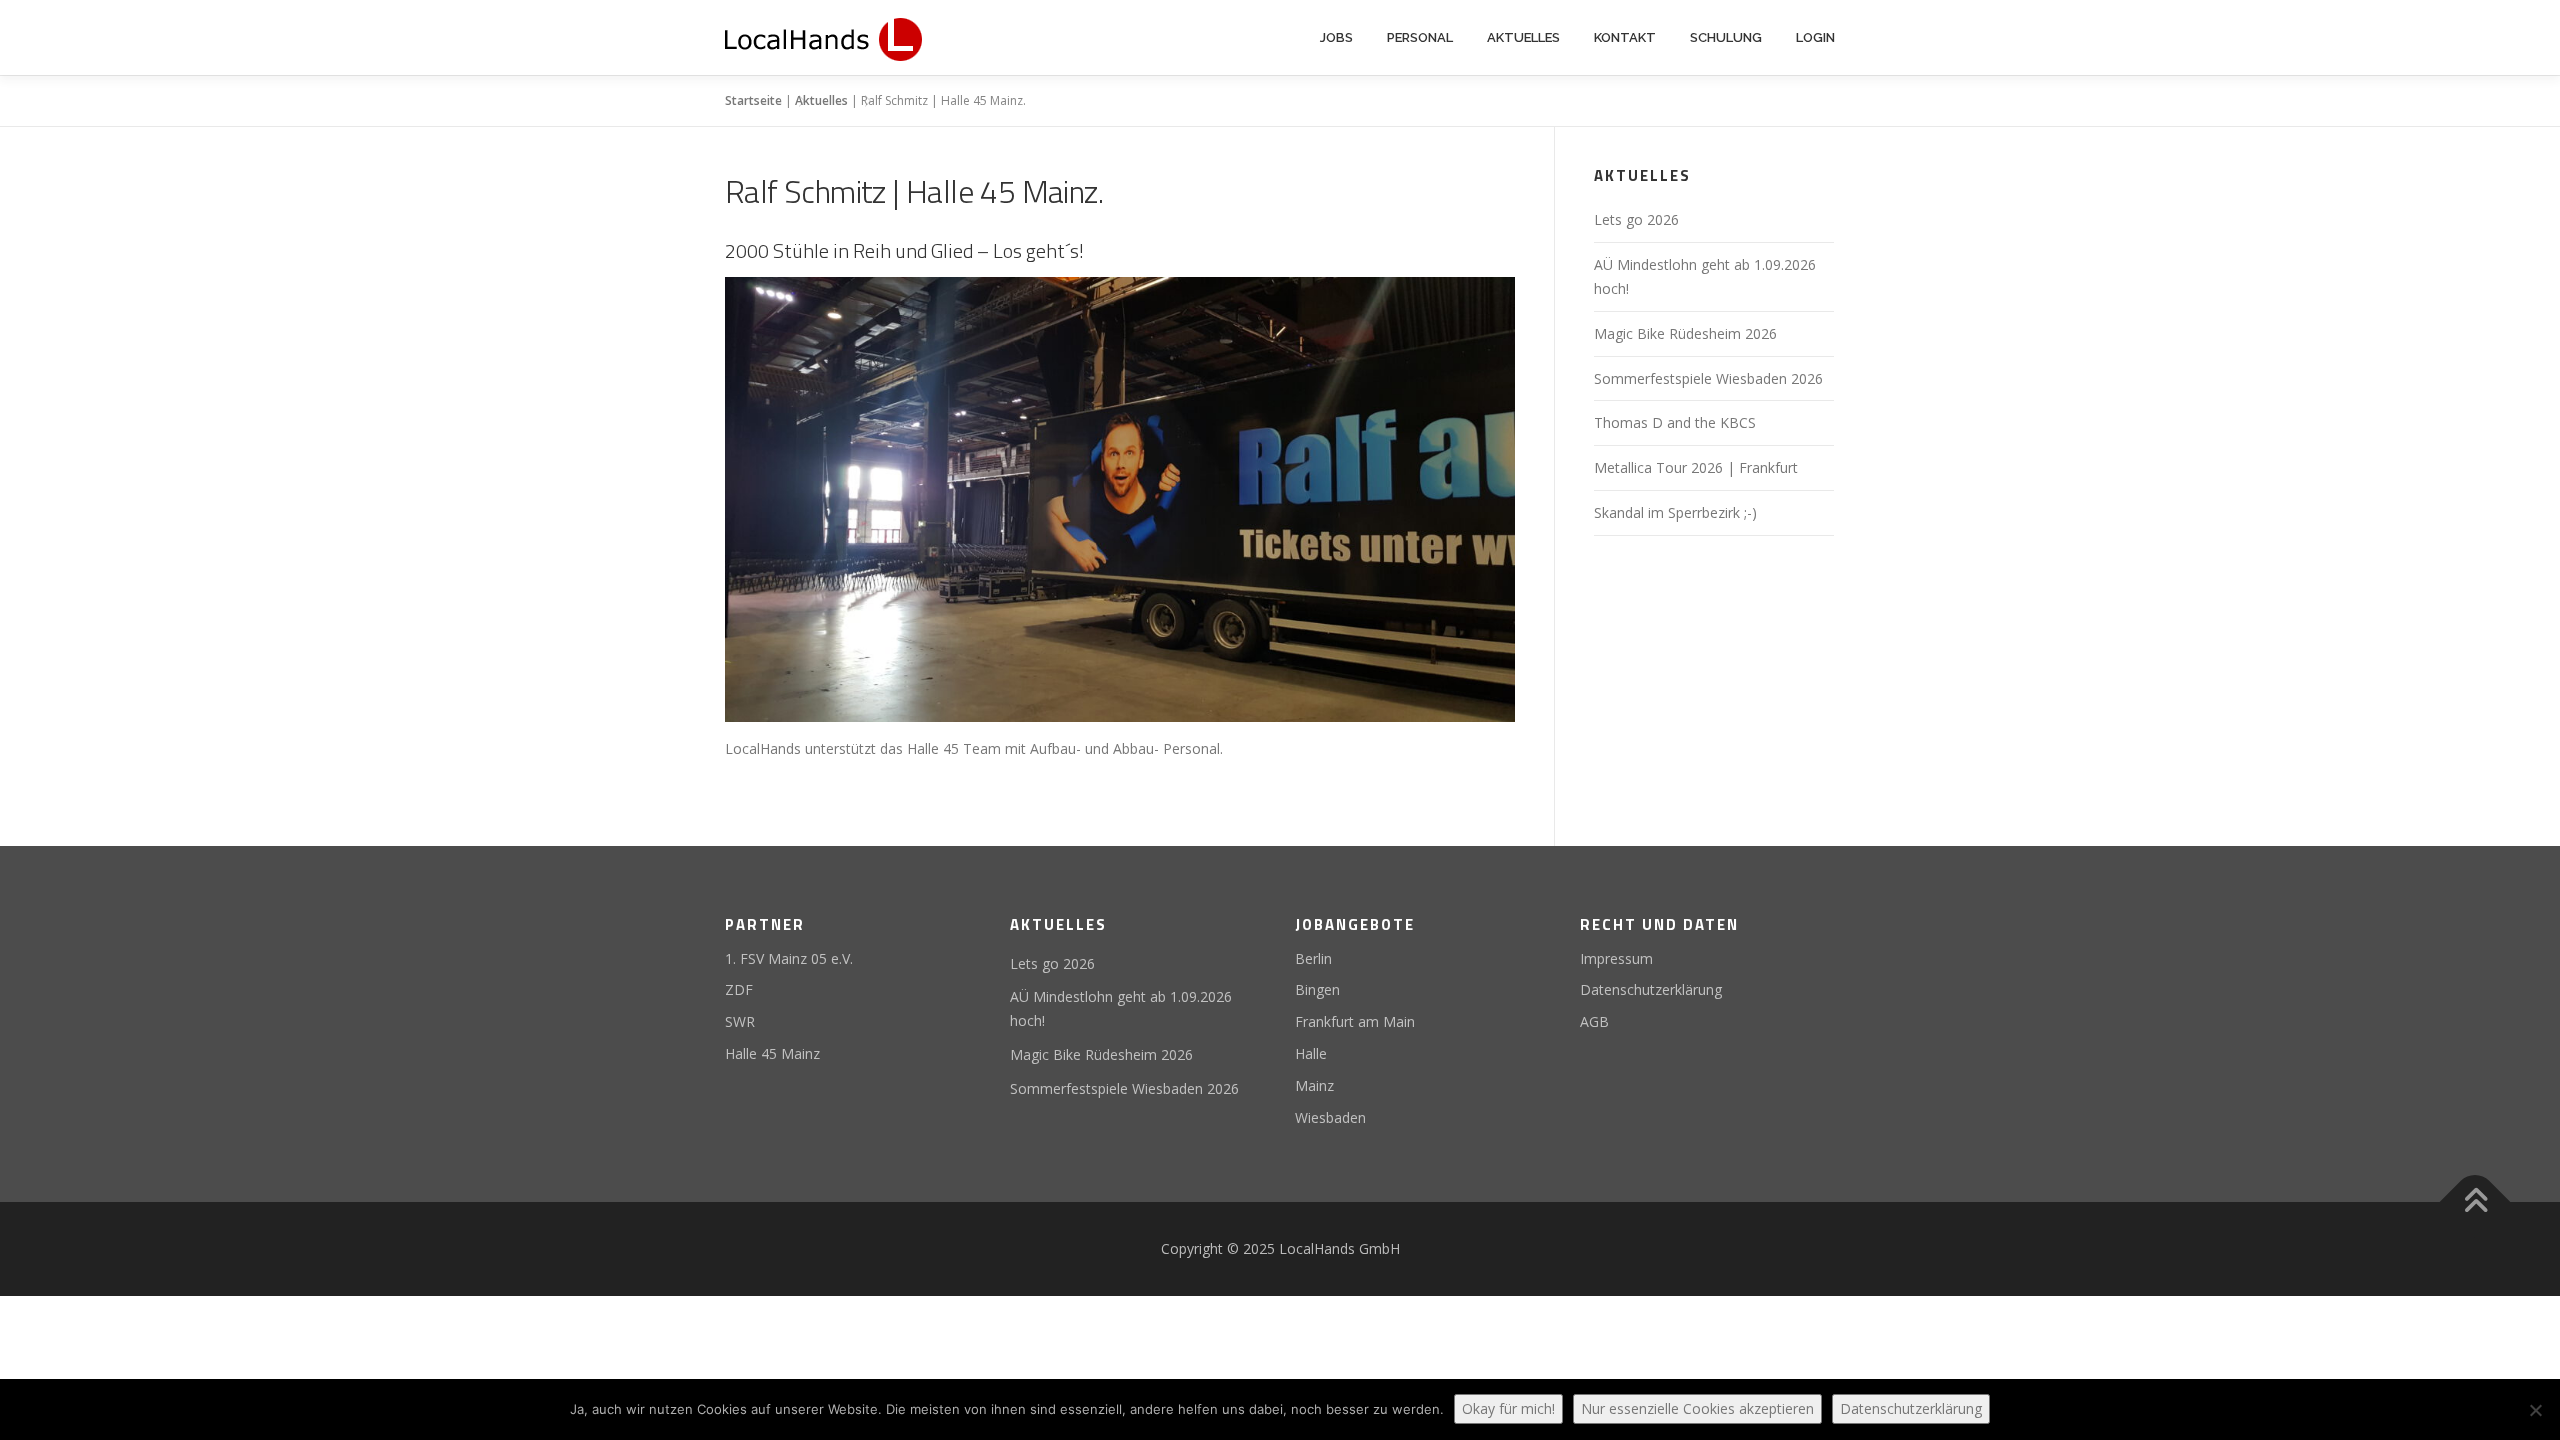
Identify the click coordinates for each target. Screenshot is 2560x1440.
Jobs (1336, 37)
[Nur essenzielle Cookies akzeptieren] (2535, 1410)
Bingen (1317, 989)
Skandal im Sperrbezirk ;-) (1675, 512)
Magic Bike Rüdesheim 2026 (1685, 333)
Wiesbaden (1330, 1117)
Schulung (1726, 37)
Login (1815, 37)
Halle (1311, 1053)
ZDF (739, 989)
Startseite (753, 100)
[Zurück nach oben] (2475, 1202)
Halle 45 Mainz (772, 1053)
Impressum (1616, 958)
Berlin (1313, 958)
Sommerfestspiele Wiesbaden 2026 (1708, 378)
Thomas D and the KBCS (1675, 422)
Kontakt (1625, 37)
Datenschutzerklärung (1651, 989)
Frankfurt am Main (1355, 1021)
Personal (1420, 37)
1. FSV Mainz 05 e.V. (789, 958)
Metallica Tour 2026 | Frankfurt (1696, 467)
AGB (1594, 1021)
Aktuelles (1523, 37)
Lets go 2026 (1636, 219)
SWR (740, 1021)
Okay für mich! (1508, 1408)
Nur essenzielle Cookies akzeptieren (1697, 1408)
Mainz (1314, 1085)
